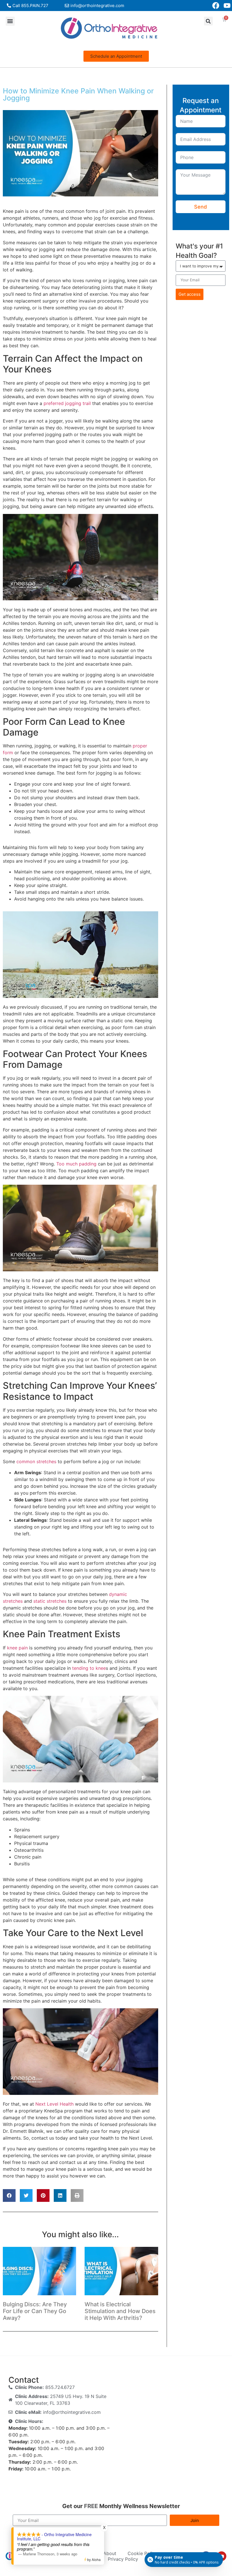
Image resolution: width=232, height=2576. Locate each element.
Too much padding (76, 1164)
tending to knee (88, 1668)
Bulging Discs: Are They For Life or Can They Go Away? (35, 2311)
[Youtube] (227, 6)
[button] (10, 21)
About (110, 2553)
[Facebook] (216, 6)
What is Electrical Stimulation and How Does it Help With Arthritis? (120, 2311)
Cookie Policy (142, 2553)
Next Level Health (54, 2104)
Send (200, 207)
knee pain (17, 1648)
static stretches (49, 1601)
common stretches (36, 1461)
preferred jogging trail (66, 403)
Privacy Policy (123, 2559)
